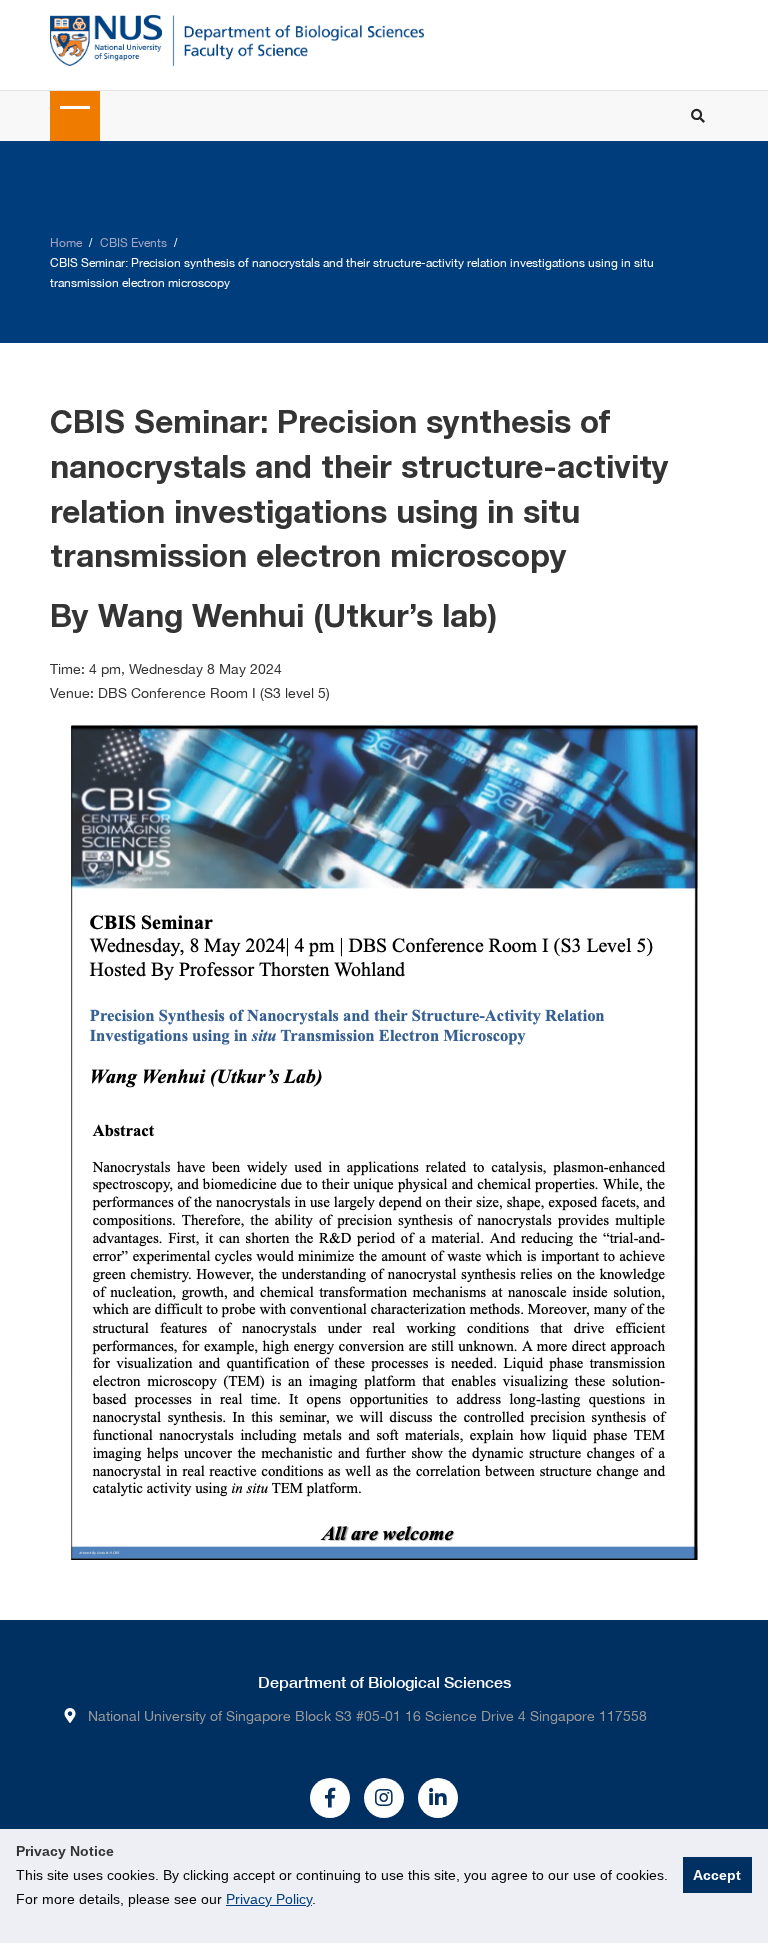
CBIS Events (133, 243)
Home (66, 243)
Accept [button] (717, 1875)
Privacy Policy (269, 1899)
